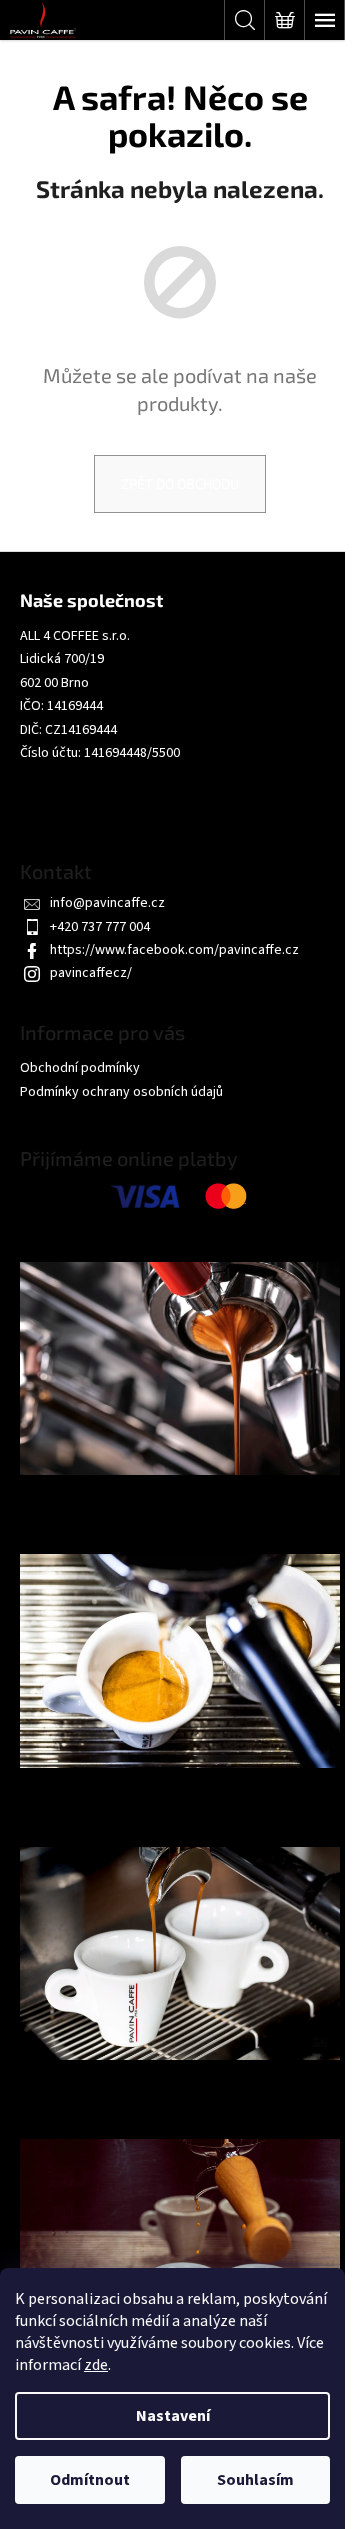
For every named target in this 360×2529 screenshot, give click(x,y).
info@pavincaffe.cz (107, 903)
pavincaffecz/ (91, 973)
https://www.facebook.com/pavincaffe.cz (174, 950)
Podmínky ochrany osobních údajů (121, 1092)
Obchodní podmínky (80, 1068)
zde (96, 2365)
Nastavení (173, 2416)
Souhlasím (255, 2480)
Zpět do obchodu (180, 483)
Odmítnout (90, 2480)
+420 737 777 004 (100, 927)
